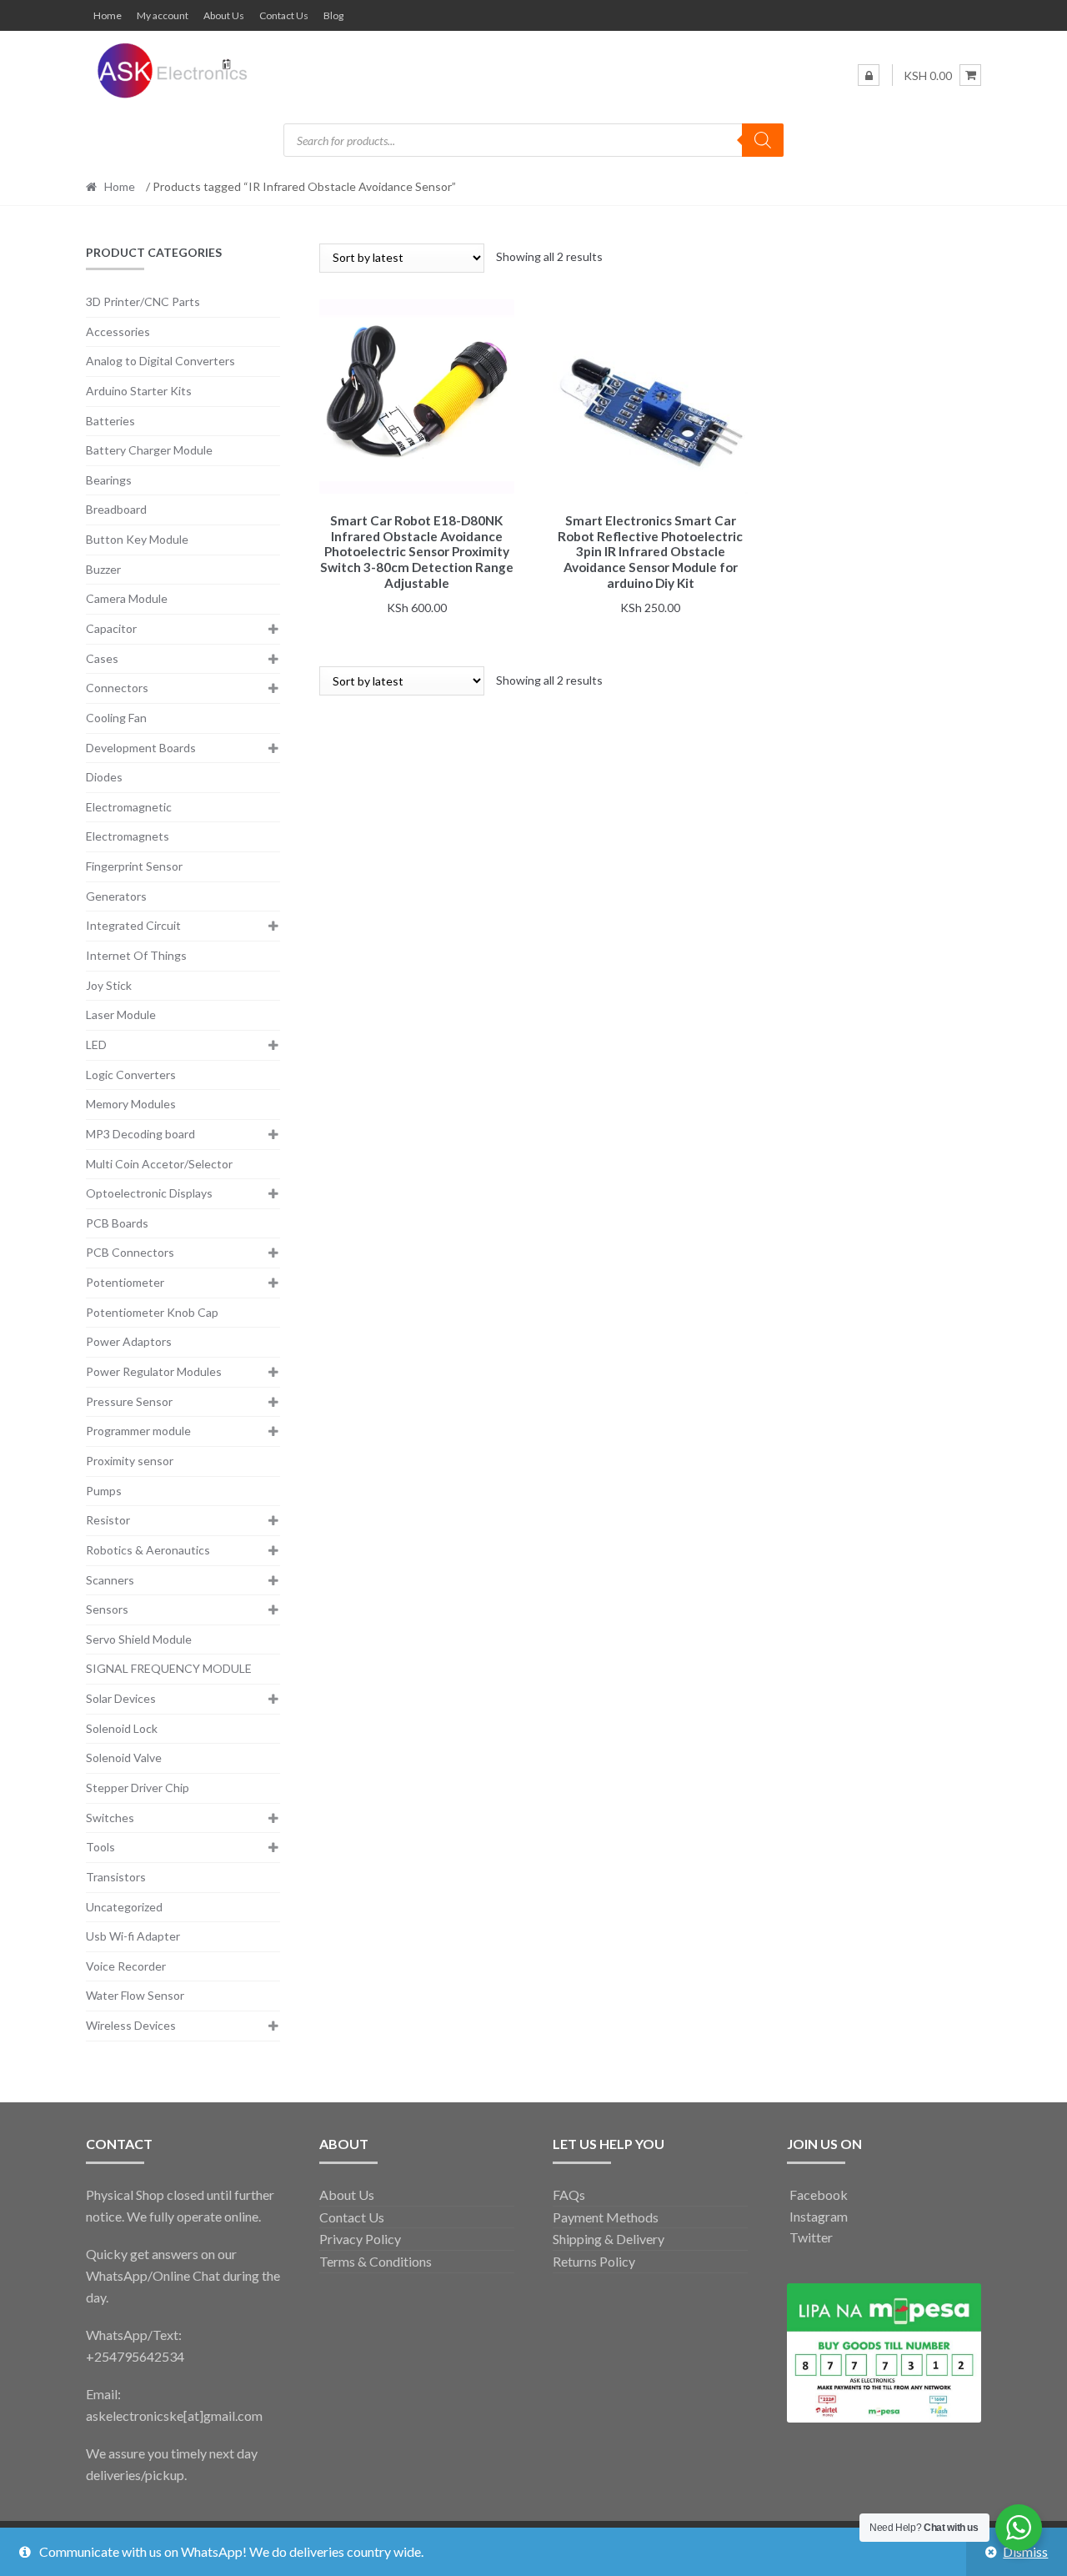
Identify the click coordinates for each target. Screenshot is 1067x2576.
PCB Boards (117, 1223)
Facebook (817, 2194)
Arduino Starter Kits (139, 391)
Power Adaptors (129, 1341)
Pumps (104, 1491)
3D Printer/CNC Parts (143, 301)
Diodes (104, 777)
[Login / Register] (869, 75)
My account (163, 15)
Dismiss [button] (1025, 2551)
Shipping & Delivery (609, 2239)
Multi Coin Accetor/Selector (159, 1164)
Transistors (116, 1877)
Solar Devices (121, 1698)
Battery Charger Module (149, 450)
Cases (102, 658)
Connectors (117, 688)
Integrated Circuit (133, 925)
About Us (224, 15)
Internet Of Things (136, 955)
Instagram (817, 2216)
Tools (100, 1847)
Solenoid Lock (122, 1728)
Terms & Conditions (376, 2261)
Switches (110, 1818)
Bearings (109, 480)
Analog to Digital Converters (160, 361)
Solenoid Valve (124, 1758)
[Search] (763, 140)
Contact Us (284, 15)
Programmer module (138, 1431)
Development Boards (141, 748)
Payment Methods (606, 2217)
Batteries (110, 421)
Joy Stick (109, 985)
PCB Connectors (130, 1252)
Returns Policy (594, 2261)
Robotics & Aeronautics (148, 1550)
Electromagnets (128, 836)
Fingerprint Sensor (134, 866)
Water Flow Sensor (135, 1995)
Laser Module (121, 1014)
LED (96, 1044)
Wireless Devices (131, 2025)
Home (108, 15)
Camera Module (127, 598)
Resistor (108, 1520)
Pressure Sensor (129, 1401)
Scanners (110, 1580)
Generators (116, 896)
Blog (333, 15)
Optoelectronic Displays (149, 1193)
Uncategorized (124, 1907)
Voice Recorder (126, 1966)
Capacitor (111, 628)
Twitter (810, 2237)
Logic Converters (131, 1075)
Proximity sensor (130, 1461)
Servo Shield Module (139, 1639)
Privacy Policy (360, 2239)
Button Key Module (137, 539)
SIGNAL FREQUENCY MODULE (169, 1668)
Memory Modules (131, 1104)
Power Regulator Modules (154, 1371)
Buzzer (103, 569)
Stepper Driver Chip (138, 1788)
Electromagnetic (129, 807)
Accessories (118, 331)
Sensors (107, 1609)
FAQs (569, 2194)
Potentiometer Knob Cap (152, 1312)
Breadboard (116, 509)
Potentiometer (125, 1282)
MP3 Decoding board (140, 1134)
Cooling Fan (116, 718)
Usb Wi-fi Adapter (133, 1936)
